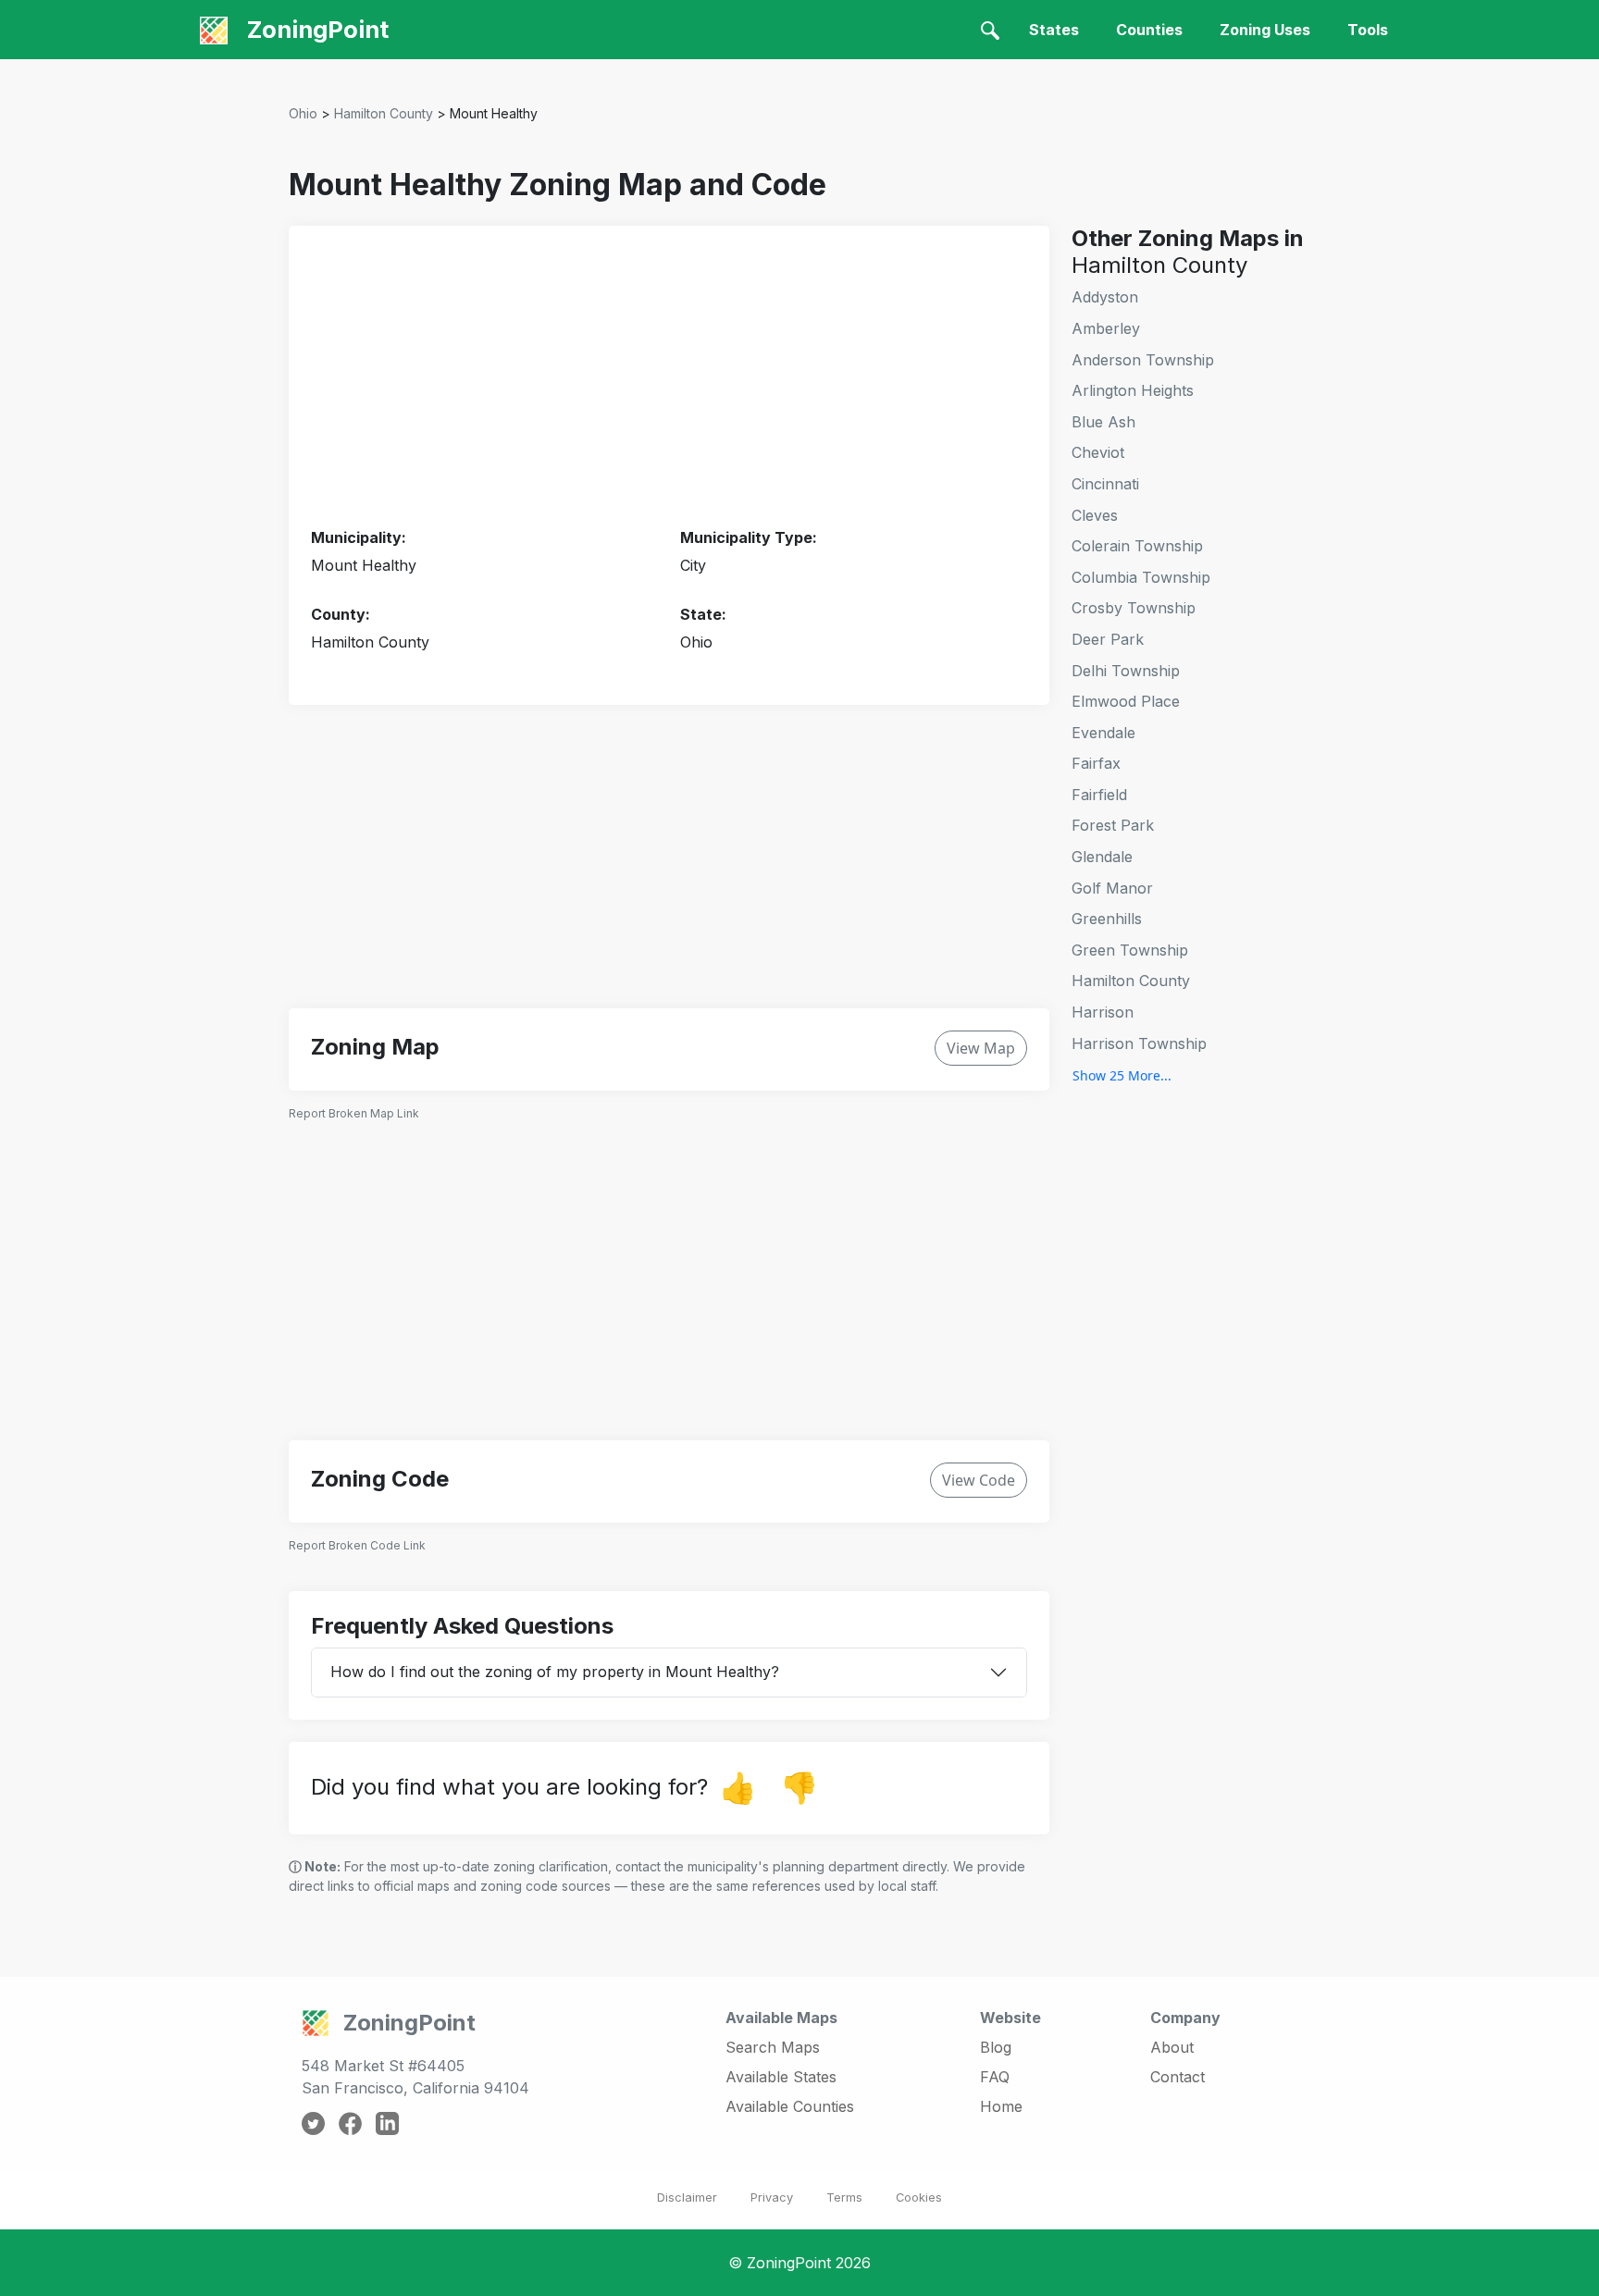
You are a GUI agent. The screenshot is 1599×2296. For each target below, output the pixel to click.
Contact (1178, 2077)
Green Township (1130, 950)
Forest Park (1113, 825)
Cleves (1095, 515)
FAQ (995, 2077)
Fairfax (1096, 763)
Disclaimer (687, 2197)
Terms (844, 2197)
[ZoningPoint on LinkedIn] (387, 2122)
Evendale (1103, 733)
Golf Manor (1112, 888)
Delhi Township (1126, 671)
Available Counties (790, 2106)
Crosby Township (1134, 608)
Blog (996, 2047)
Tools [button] (1368, 30)
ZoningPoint (315, 29)
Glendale (1102, 857)
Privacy (772, 2197)
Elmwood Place (1126, 701)
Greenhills (1107, 919)
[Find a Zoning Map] (990, 30)
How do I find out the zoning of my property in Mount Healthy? (555, 1672)
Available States (781, 2077)
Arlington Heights (1133, 390)
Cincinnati (1105, 484)
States (1054, 30)
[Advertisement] (669, 377)
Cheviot (1098, 452)
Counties (1149, 30)
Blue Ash (1103, 422)
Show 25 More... (1122, 1075)
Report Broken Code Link (357, 1545)
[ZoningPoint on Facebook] (350, 2122)
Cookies (919, 2197)
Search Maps (773, 2047)
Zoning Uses (1265, 30)
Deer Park (1108, 639)
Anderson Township (1143, 360)
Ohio (303, 113)
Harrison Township (1139, 1043)
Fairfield (1099, 795)
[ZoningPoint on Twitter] (313, 2122)
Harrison (1103, 1012)
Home (1001, 2106)
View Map (981, 1048)
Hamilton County (384, 113)
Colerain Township (1137, 546)
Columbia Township (1141, 577)
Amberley (1106, 328)
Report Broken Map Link (354, 1113)
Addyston (1105, 297)
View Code (979, 1480)
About (1172, 2047)
